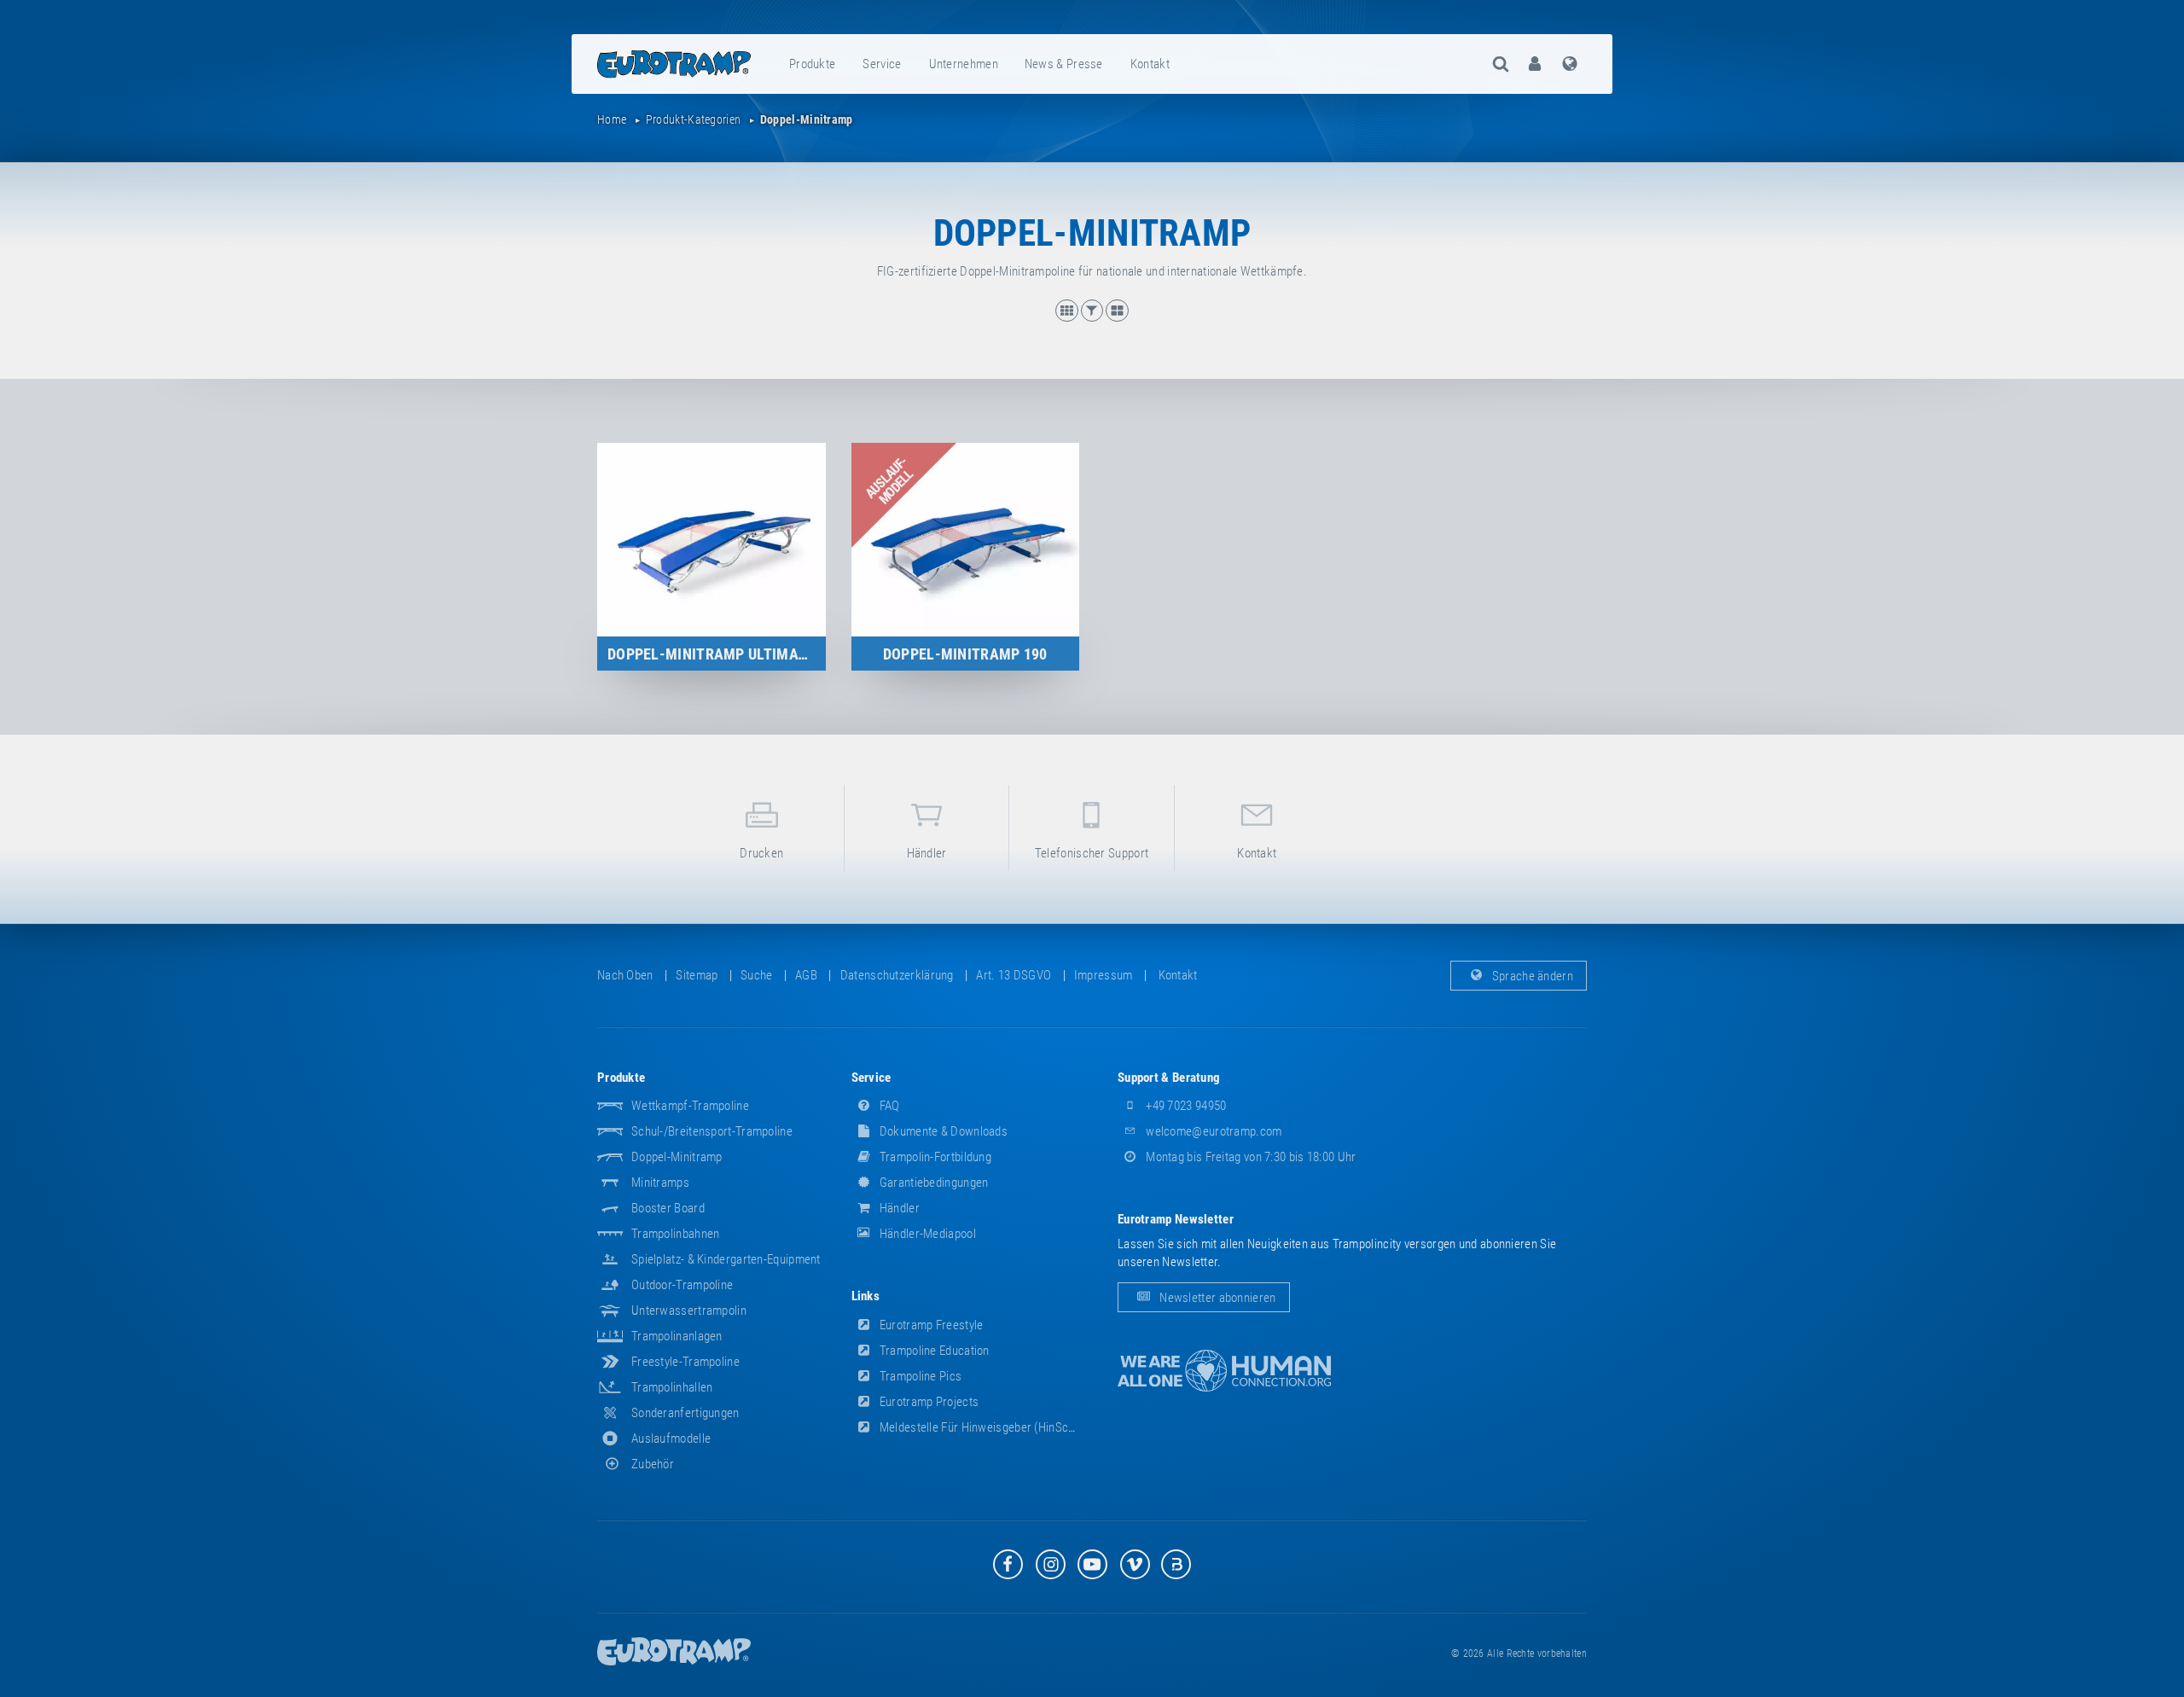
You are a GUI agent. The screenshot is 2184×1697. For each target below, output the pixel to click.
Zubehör (653, 1464)
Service (882, 64)
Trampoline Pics (920, 1376)
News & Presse (1064, 64)
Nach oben (625, 975)
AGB (806, 975)
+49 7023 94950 (1185, 1106)
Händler (927, 853)
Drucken (761, 853)
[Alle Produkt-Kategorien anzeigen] (1117, 317)
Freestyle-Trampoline (685, 1362)
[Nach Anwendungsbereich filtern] (1094, 317)
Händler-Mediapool (926, 1234)
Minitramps (660, 1183)
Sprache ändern (1532, 975)
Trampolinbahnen (676, 1234)
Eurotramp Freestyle (930, 1325)
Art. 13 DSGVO (1014, 975)
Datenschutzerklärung (897, 975)
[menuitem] (813, 64)
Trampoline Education (933, 1351)
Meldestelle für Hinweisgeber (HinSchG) (982, 1427)
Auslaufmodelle (671, 1438)
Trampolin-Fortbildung (935, 1157)
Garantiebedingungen (933, 1183)
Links (866, 1296)
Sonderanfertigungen (685, 1413)
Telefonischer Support (1092, 853)
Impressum (1104, 975)
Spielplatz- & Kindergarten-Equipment (726, 1259)
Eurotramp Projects (928, 1402)
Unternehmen (964, 64)
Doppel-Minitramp (677, 1157)
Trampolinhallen (672, 1387)
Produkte (812, 64)
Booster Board (668, 1208)
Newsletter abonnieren (1217, 1298)
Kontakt (1150, 64)
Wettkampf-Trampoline (690, 1106)
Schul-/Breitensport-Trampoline (712, 1131)
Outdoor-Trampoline (682, 1285)
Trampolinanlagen (677, 1336)
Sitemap (697, 975)
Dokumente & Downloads (943, 1131)
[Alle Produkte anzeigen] (1068, 317)
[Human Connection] (1224, 1371)
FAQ (889, 1106)
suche (757, 975)
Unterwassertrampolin (689, 1311)
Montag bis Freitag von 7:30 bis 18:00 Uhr (1250, 1157)
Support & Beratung (1169, 1078)
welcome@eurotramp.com (1213, 1131)
